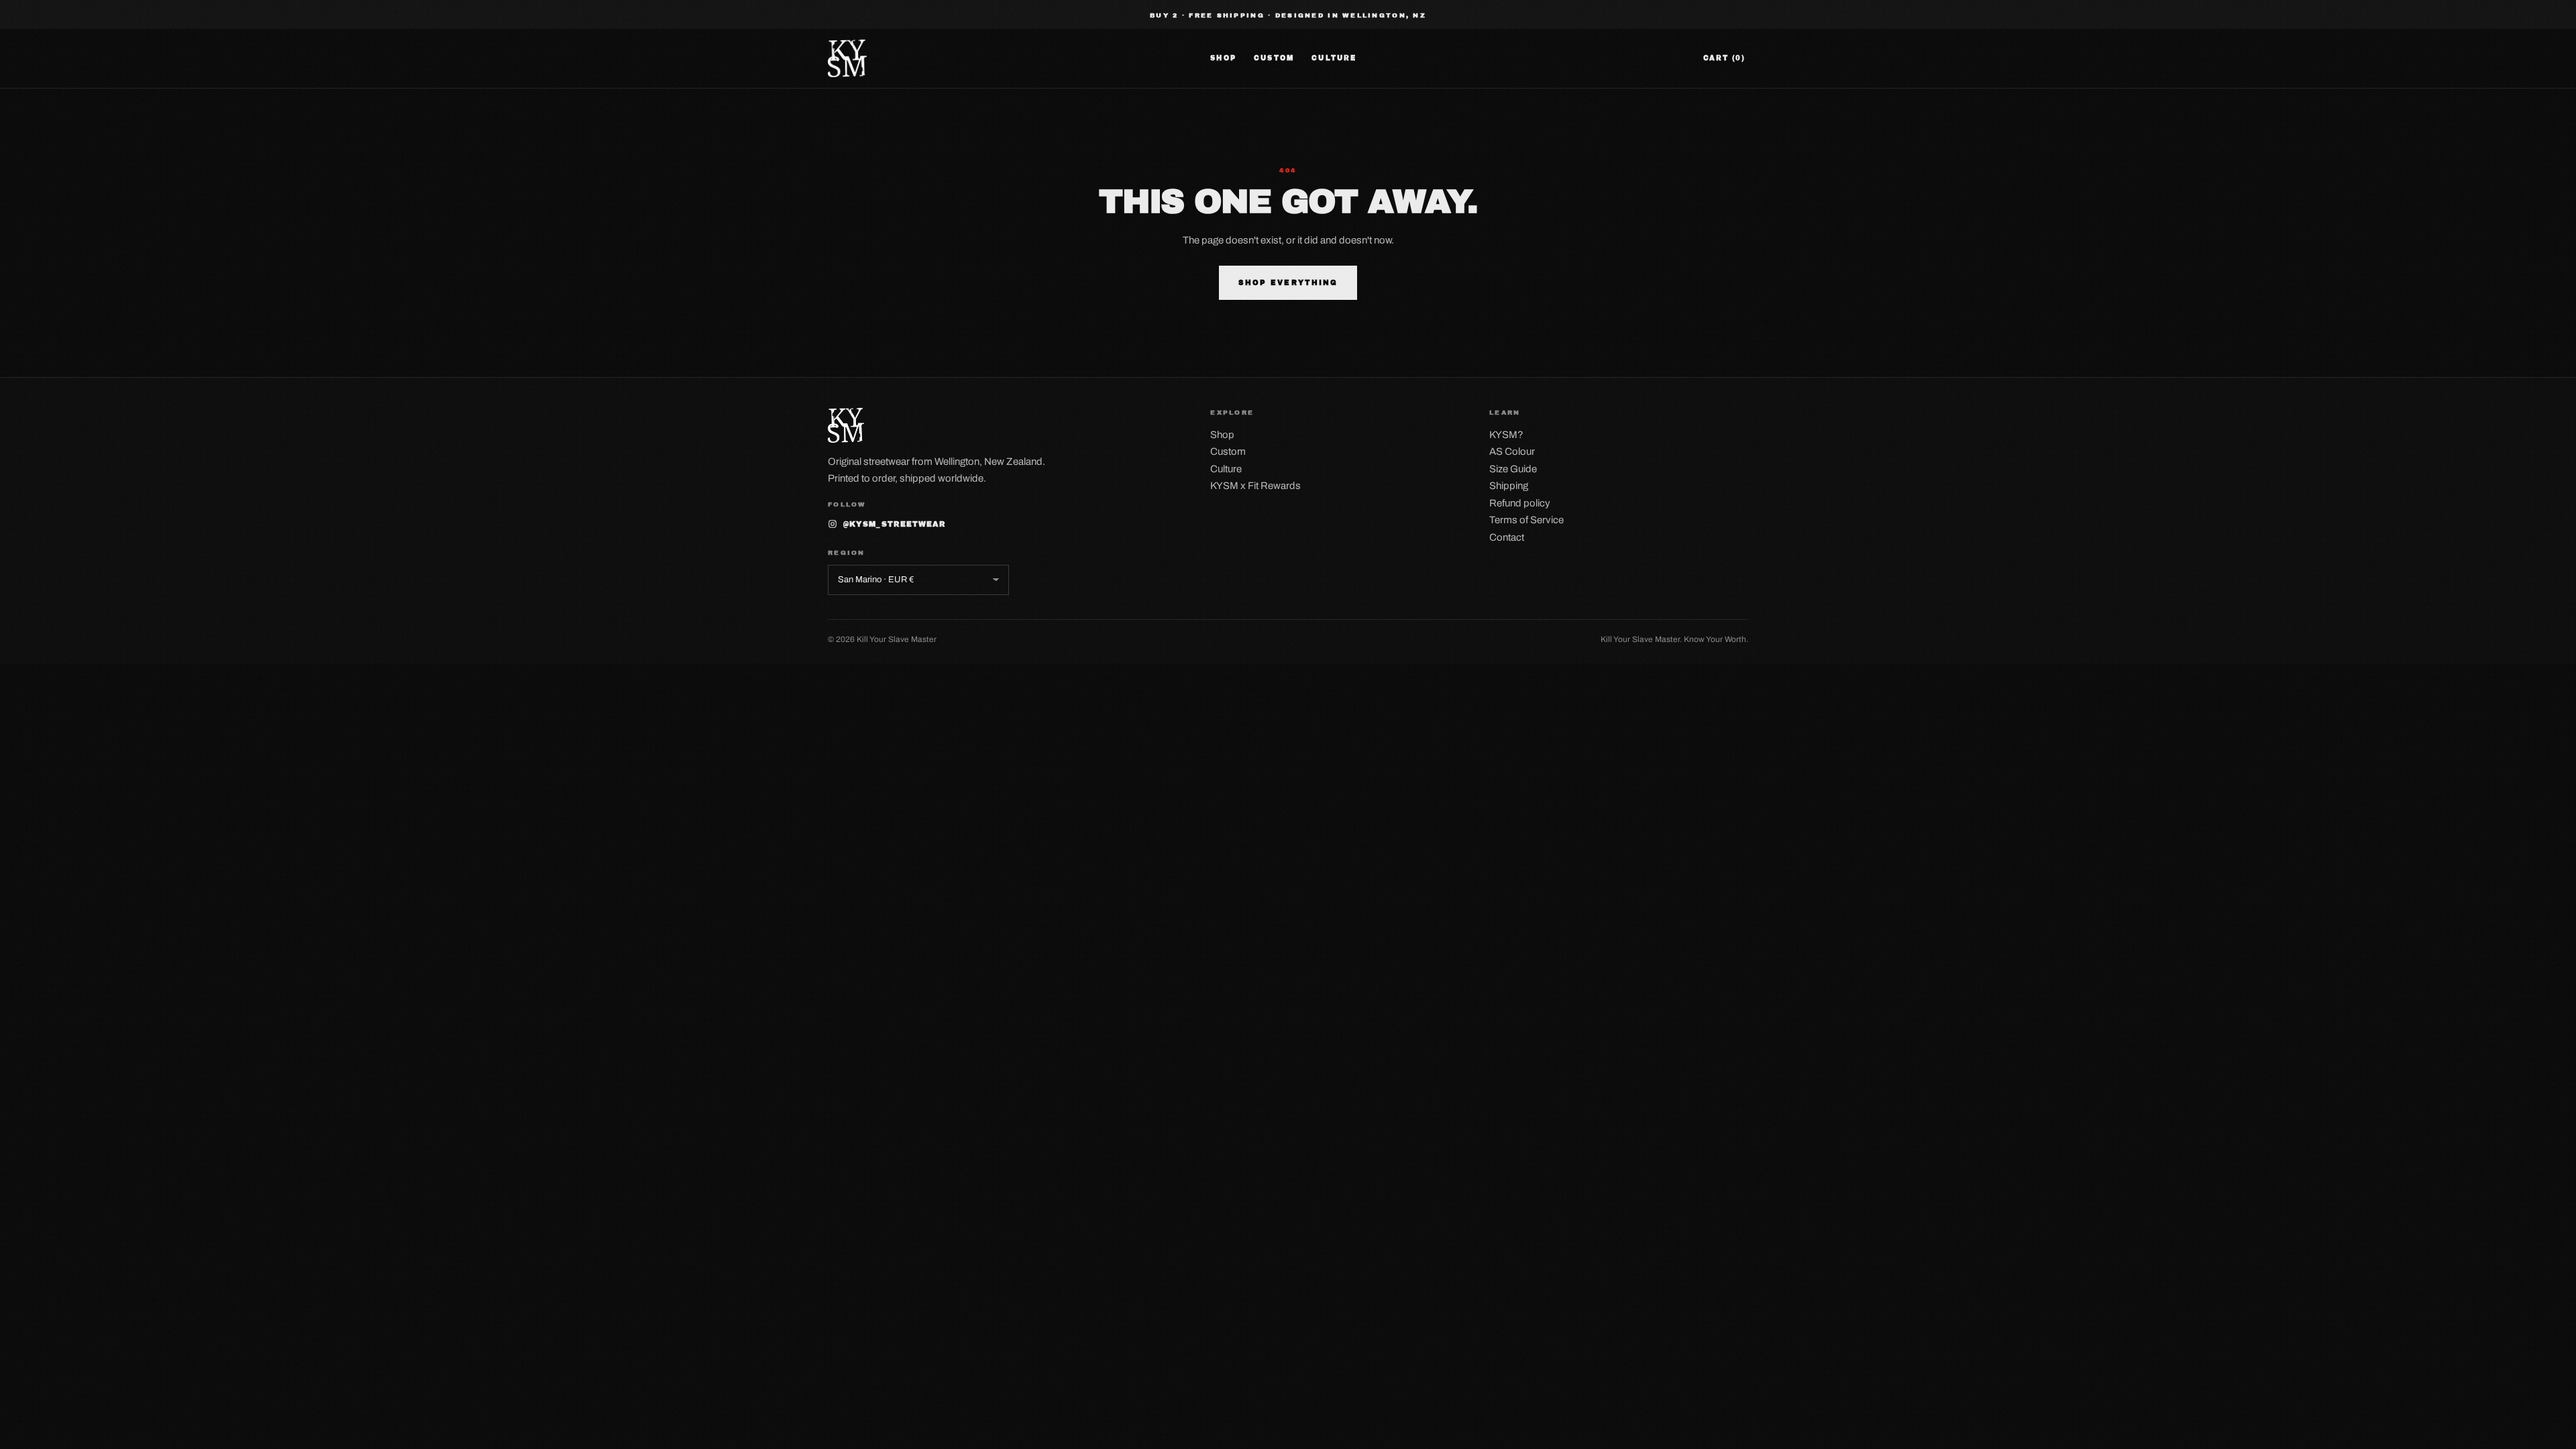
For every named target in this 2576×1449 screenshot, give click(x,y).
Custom (1274, 58)
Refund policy (1520, 503)
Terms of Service (1526, 520)
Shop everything (1288, 283)
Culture (1334, 58)
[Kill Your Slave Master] (847, 58)
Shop (1223, 58)
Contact (1507, 537)
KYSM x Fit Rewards (1255, 486)
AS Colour (1512, 451)
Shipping (1509, 486)
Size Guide (1513, 469)
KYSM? (1506, 435)
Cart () (1724, 58)
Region (847, 553)
